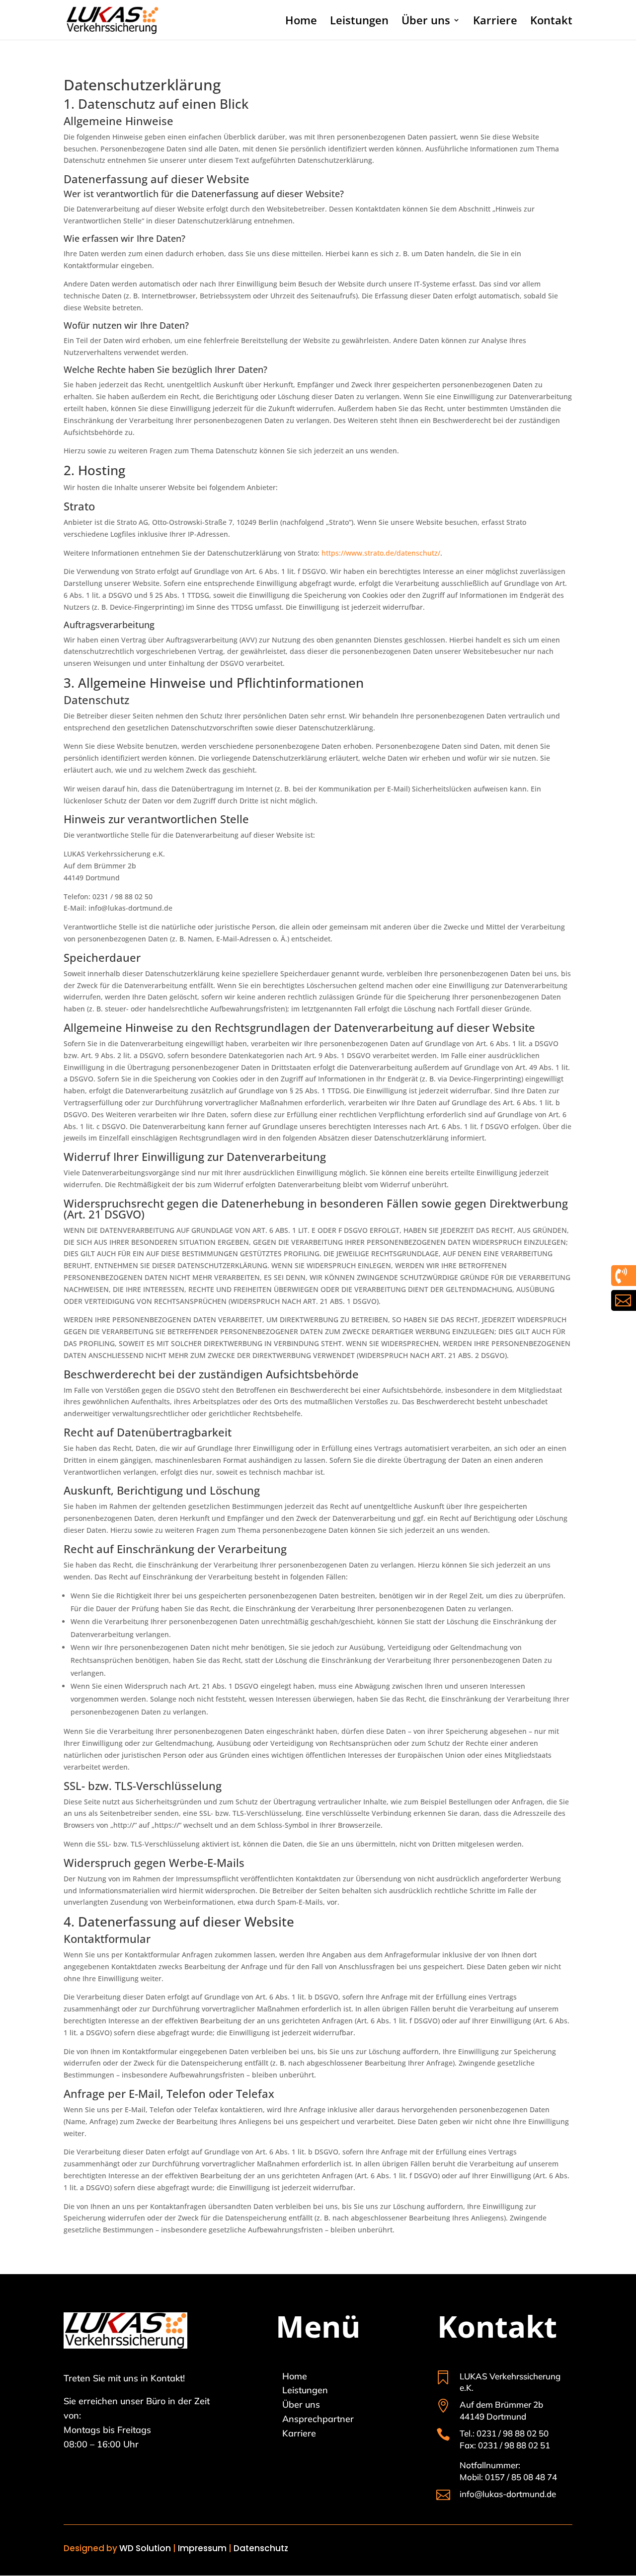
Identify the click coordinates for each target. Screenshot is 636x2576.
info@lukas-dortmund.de (508, 2494)
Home (301, 22)
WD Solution (145, 2548)
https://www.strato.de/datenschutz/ (381, 553)
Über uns (426, 22)
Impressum (202, 2548)
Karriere (495, 22)
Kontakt (551, 22)
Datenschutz (261, 2548)
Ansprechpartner (318, 2419)
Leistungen (359, 22)
